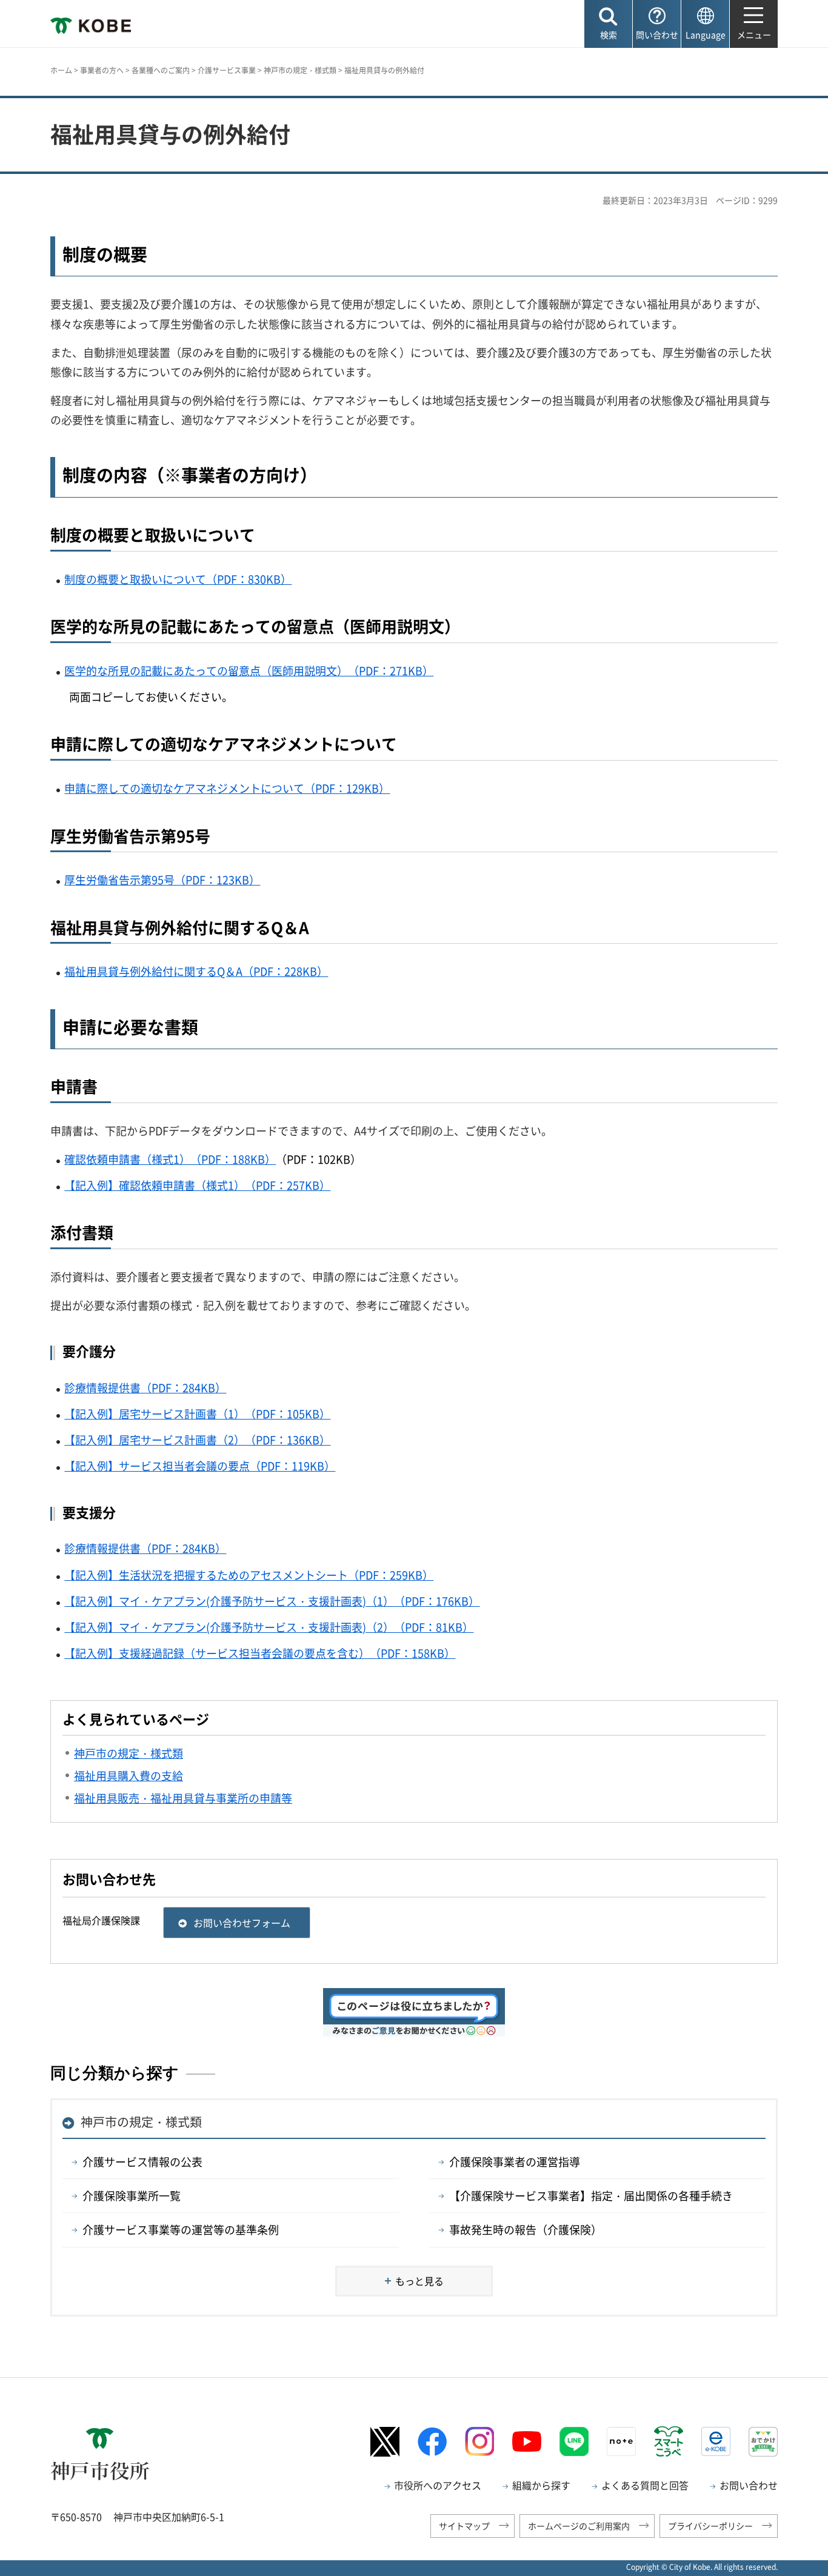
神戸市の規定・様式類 (300, 70)
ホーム (61, 70)
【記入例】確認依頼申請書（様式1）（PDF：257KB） (197, 1185)
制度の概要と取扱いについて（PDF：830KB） (178, 579)
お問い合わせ (749, 2485)
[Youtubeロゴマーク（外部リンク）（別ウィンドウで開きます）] (527, 2441)
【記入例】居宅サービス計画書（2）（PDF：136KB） (197, 1440)
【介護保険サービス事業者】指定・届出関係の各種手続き (591, 2196)
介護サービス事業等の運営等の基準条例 (181, 2230)
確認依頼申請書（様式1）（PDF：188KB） (170, 1159)
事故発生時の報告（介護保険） (526, 2230)
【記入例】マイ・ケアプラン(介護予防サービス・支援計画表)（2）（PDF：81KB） (269, 1627)
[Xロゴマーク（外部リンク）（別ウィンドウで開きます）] (385, 2442)
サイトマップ (464, 2526)
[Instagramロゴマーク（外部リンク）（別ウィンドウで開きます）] (479, 2441)
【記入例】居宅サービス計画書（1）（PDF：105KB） (197, 1414)
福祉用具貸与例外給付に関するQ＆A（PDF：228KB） (196, 971)
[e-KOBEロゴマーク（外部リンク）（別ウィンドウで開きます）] (716, 2441)
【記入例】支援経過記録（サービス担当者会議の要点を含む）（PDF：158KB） (260, 1653)
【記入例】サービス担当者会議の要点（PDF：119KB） (200, 1466)
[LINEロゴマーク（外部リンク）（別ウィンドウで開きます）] (574, 2441)
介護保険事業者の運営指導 (515, 2162)
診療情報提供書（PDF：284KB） (145, 1388)
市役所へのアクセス (438, 2485)
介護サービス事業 (227, 70)
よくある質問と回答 (645, 2485)
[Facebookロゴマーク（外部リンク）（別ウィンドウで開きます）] (432, 2442)
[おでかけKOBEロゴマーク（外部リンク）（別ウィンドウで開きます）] (763, 2442)
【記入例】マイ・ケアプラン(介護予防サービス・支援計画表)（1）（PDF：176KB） (272, 1601)
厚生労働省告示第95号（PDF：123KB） (162, 880)
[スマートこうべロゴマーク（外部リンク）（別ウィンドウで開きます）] (669, 2441)
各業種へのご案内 (161, 70)
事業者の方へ (102, 70)
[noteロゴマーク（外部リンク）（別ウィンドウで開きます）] (621, 2441)
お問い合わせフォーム (242, 1923)
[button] (608, 24)
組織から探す (541, 2485)
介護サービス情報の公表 (142, 2162)
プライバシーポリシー (710, 2526)
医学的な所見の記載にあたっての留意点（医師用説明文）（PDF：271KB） (249, 671)
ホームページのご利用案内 (579, 2526)
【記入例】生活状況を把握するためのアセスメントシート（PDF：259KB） (249, 1575)
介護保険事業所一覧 (132, 2196)
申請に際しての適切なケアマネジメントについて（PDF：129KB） (227, 788)
